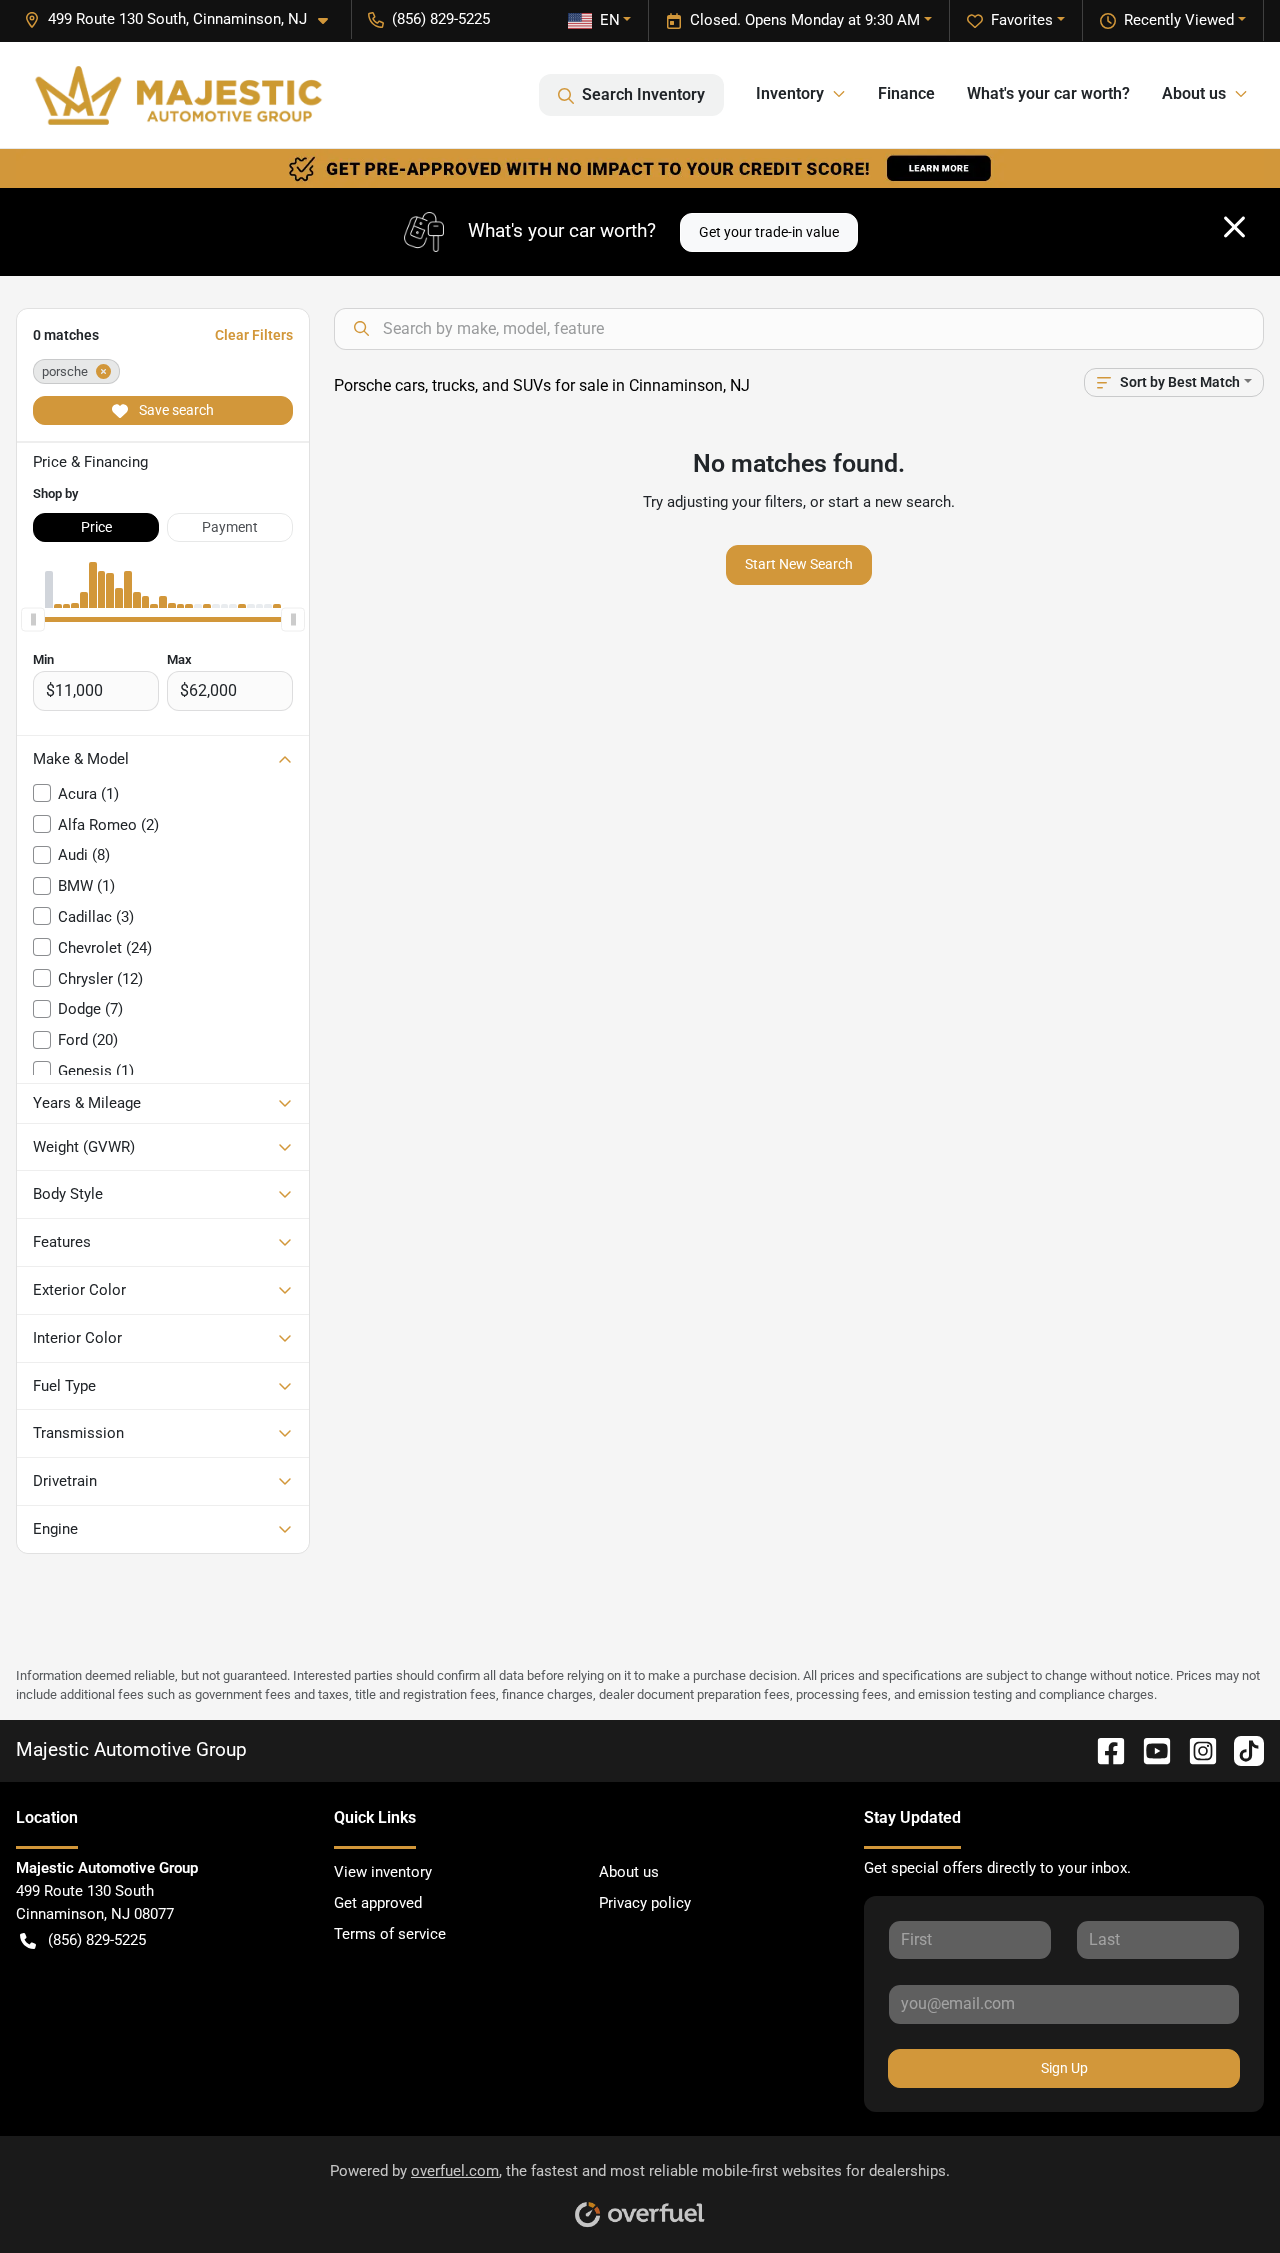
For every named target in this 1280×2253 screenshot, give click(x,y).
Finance (906, 93)
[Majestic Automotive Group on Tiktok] (1241, 1749)
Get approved (378, 1903)
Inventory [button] (790, 93)
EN (610, 20)
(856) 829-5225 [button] (441, 19)
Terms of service (390, 1934)
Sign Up (1064, 2068)
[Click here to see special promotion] (640, 168)
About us (629, 1872)
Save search (175, 410)
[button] (184, 19)
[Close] (1234, 227)
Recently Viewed (1179, 20)
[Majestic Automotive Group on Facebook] (1103, 1749)
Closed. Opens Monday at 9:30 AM (805, 20)
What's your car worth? (1048, 93)
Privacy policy (645, 1903)
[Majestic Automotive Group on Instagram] (1195, 1749)
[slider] (33, 620)
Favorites (1022, 20)
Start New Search (799, 564)
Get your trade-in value (769, 232)
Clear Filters (254, 335)
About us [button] (1194, 93)
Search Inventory (643, 94)
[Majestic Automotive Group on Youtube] (1149, 1749)
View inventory (383, 1872)
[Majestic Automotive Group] (178, 95)
